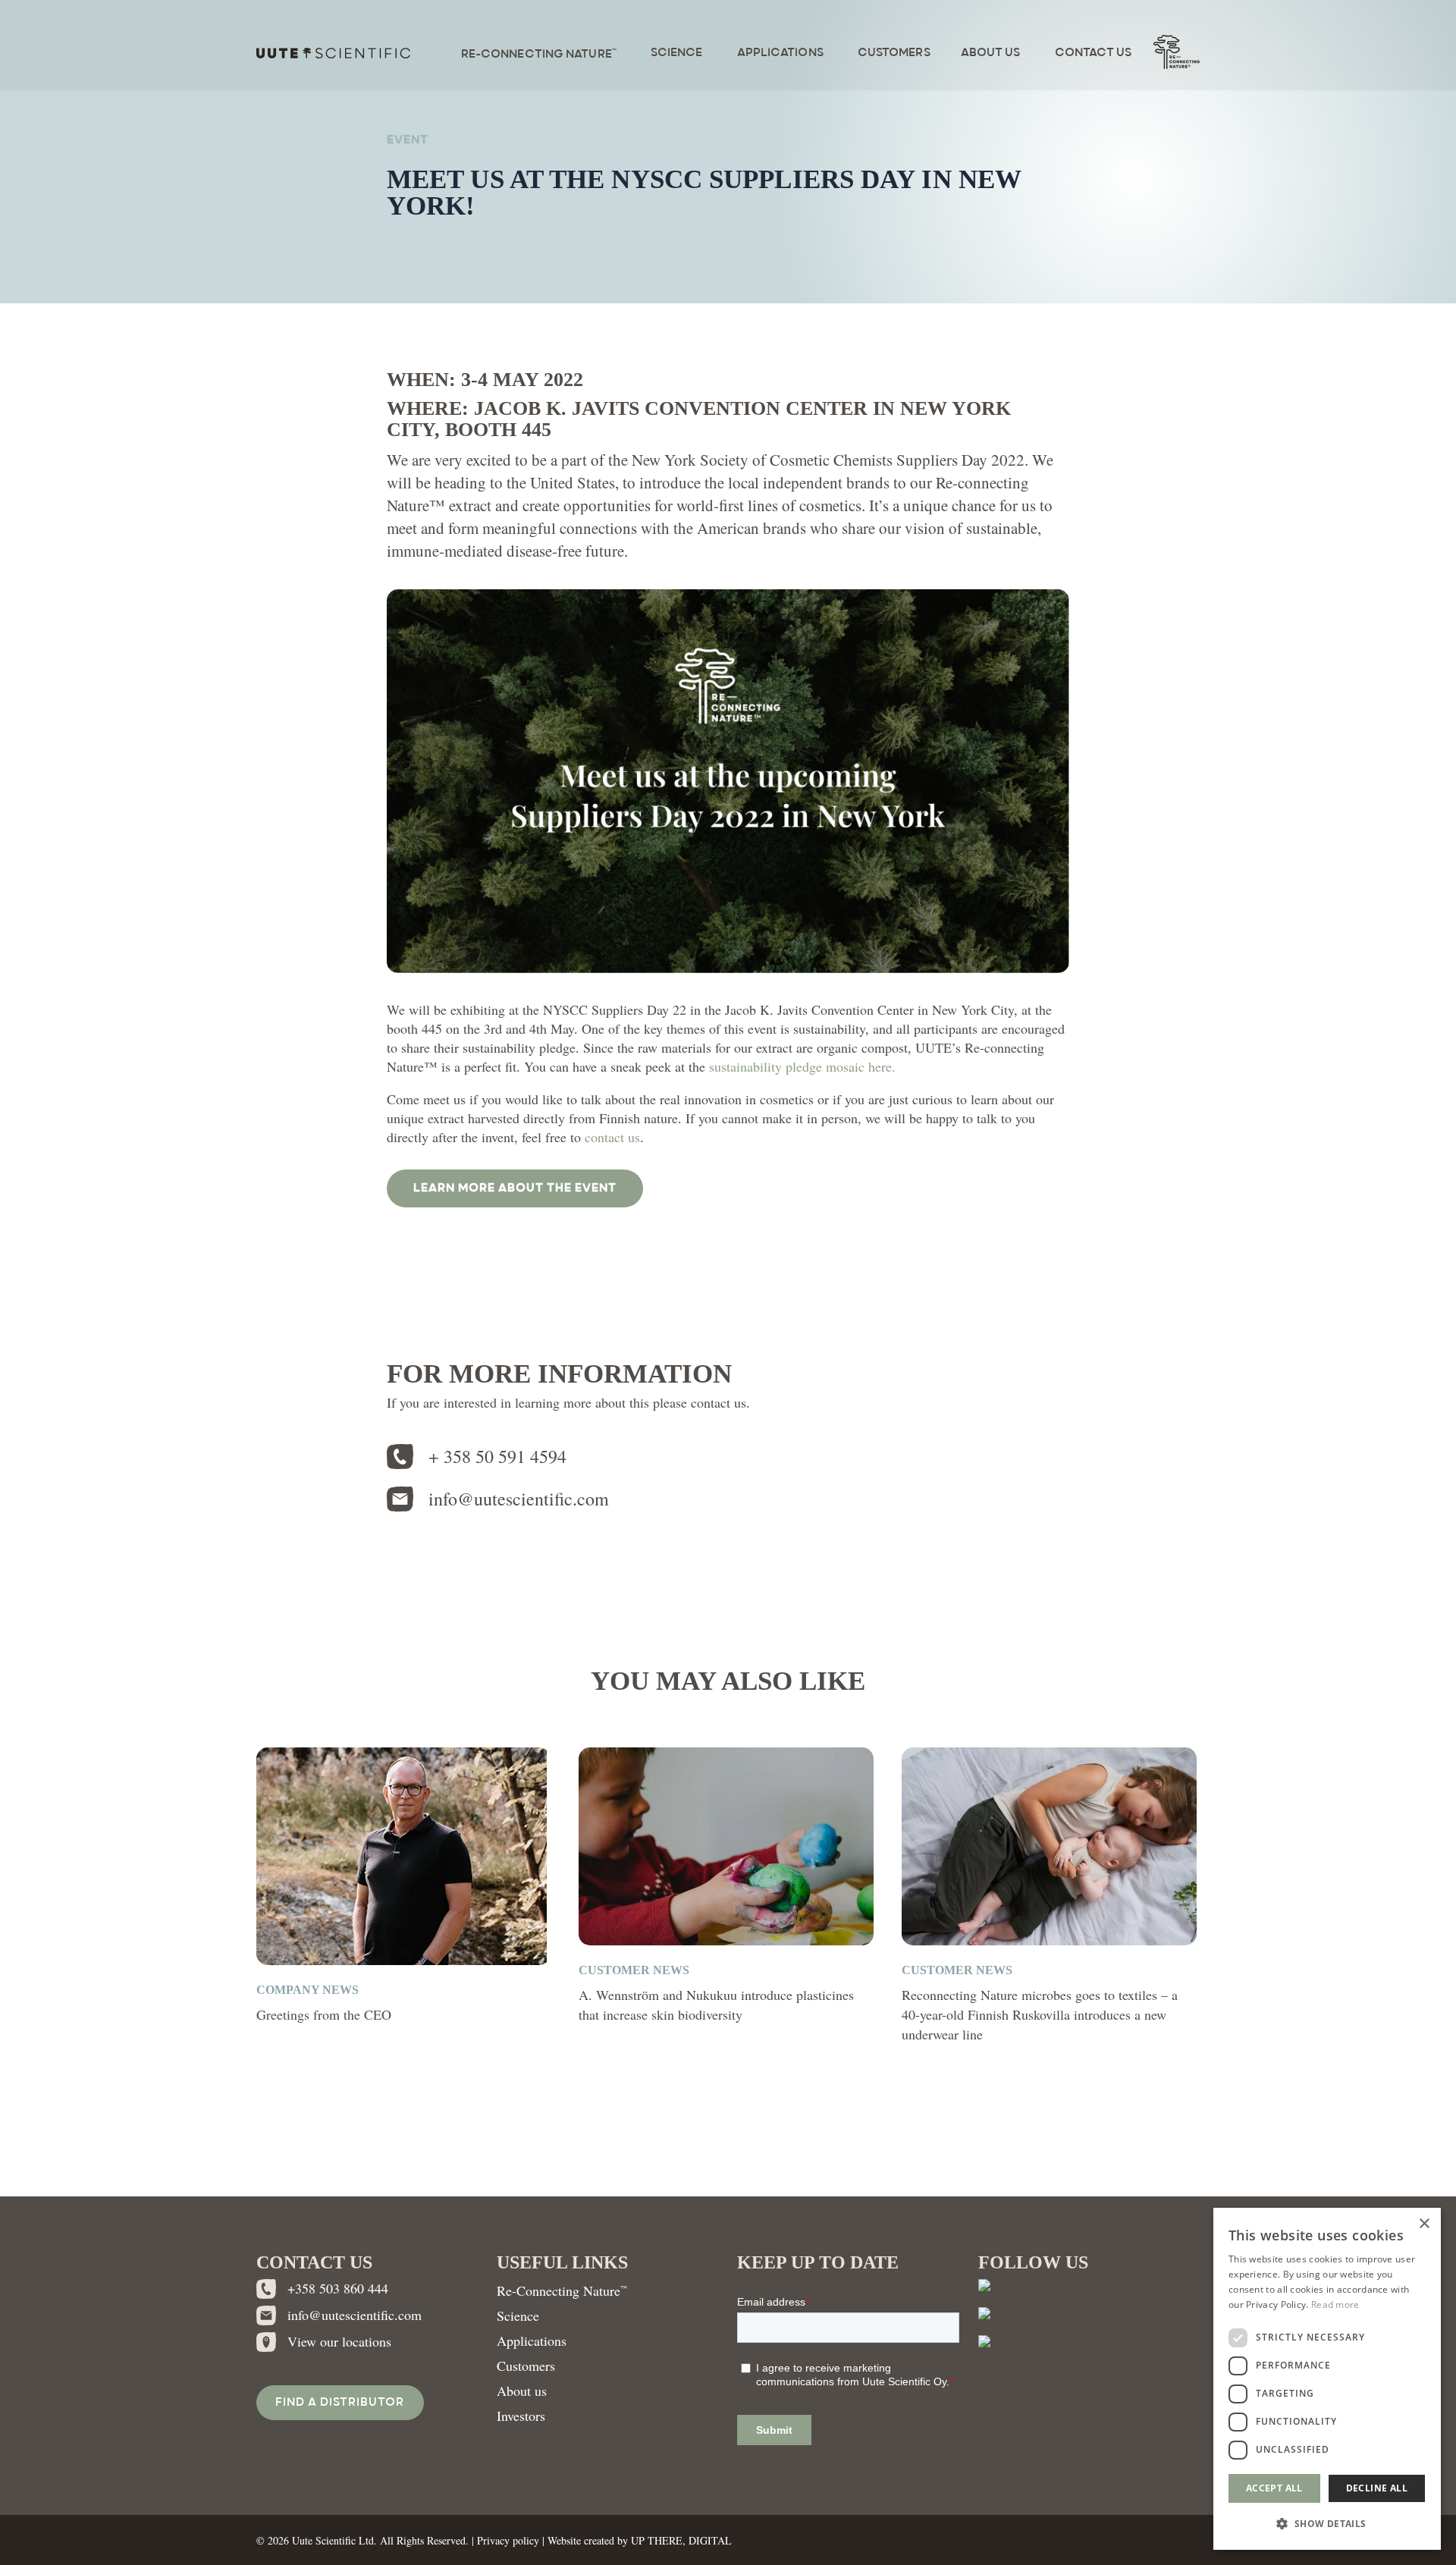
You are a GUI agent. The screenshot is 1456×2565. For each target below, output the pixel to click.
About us (522, 2391)
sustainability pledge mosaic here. (802, 1066)
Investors (521, 2416)
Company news (308, 1990)
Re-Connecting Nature (562, 2290)
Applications (532, 2341)
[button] (515, 1188)
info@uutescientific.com (519, 1499)
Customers (526, 2366)
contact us (612, 1137)
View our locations (339, 2341)
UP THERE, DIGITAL (681, 2540)
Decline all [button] (1377, 2488)
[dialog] (1327, 2379)
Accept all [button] (1274, 2488)
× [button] (1424, 2224)
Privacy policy (508, 2540)
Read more (1335, 2304)
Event (408, 140)
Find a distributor (340, 2403)
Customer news (634, 1970)
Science (518, 2315)
